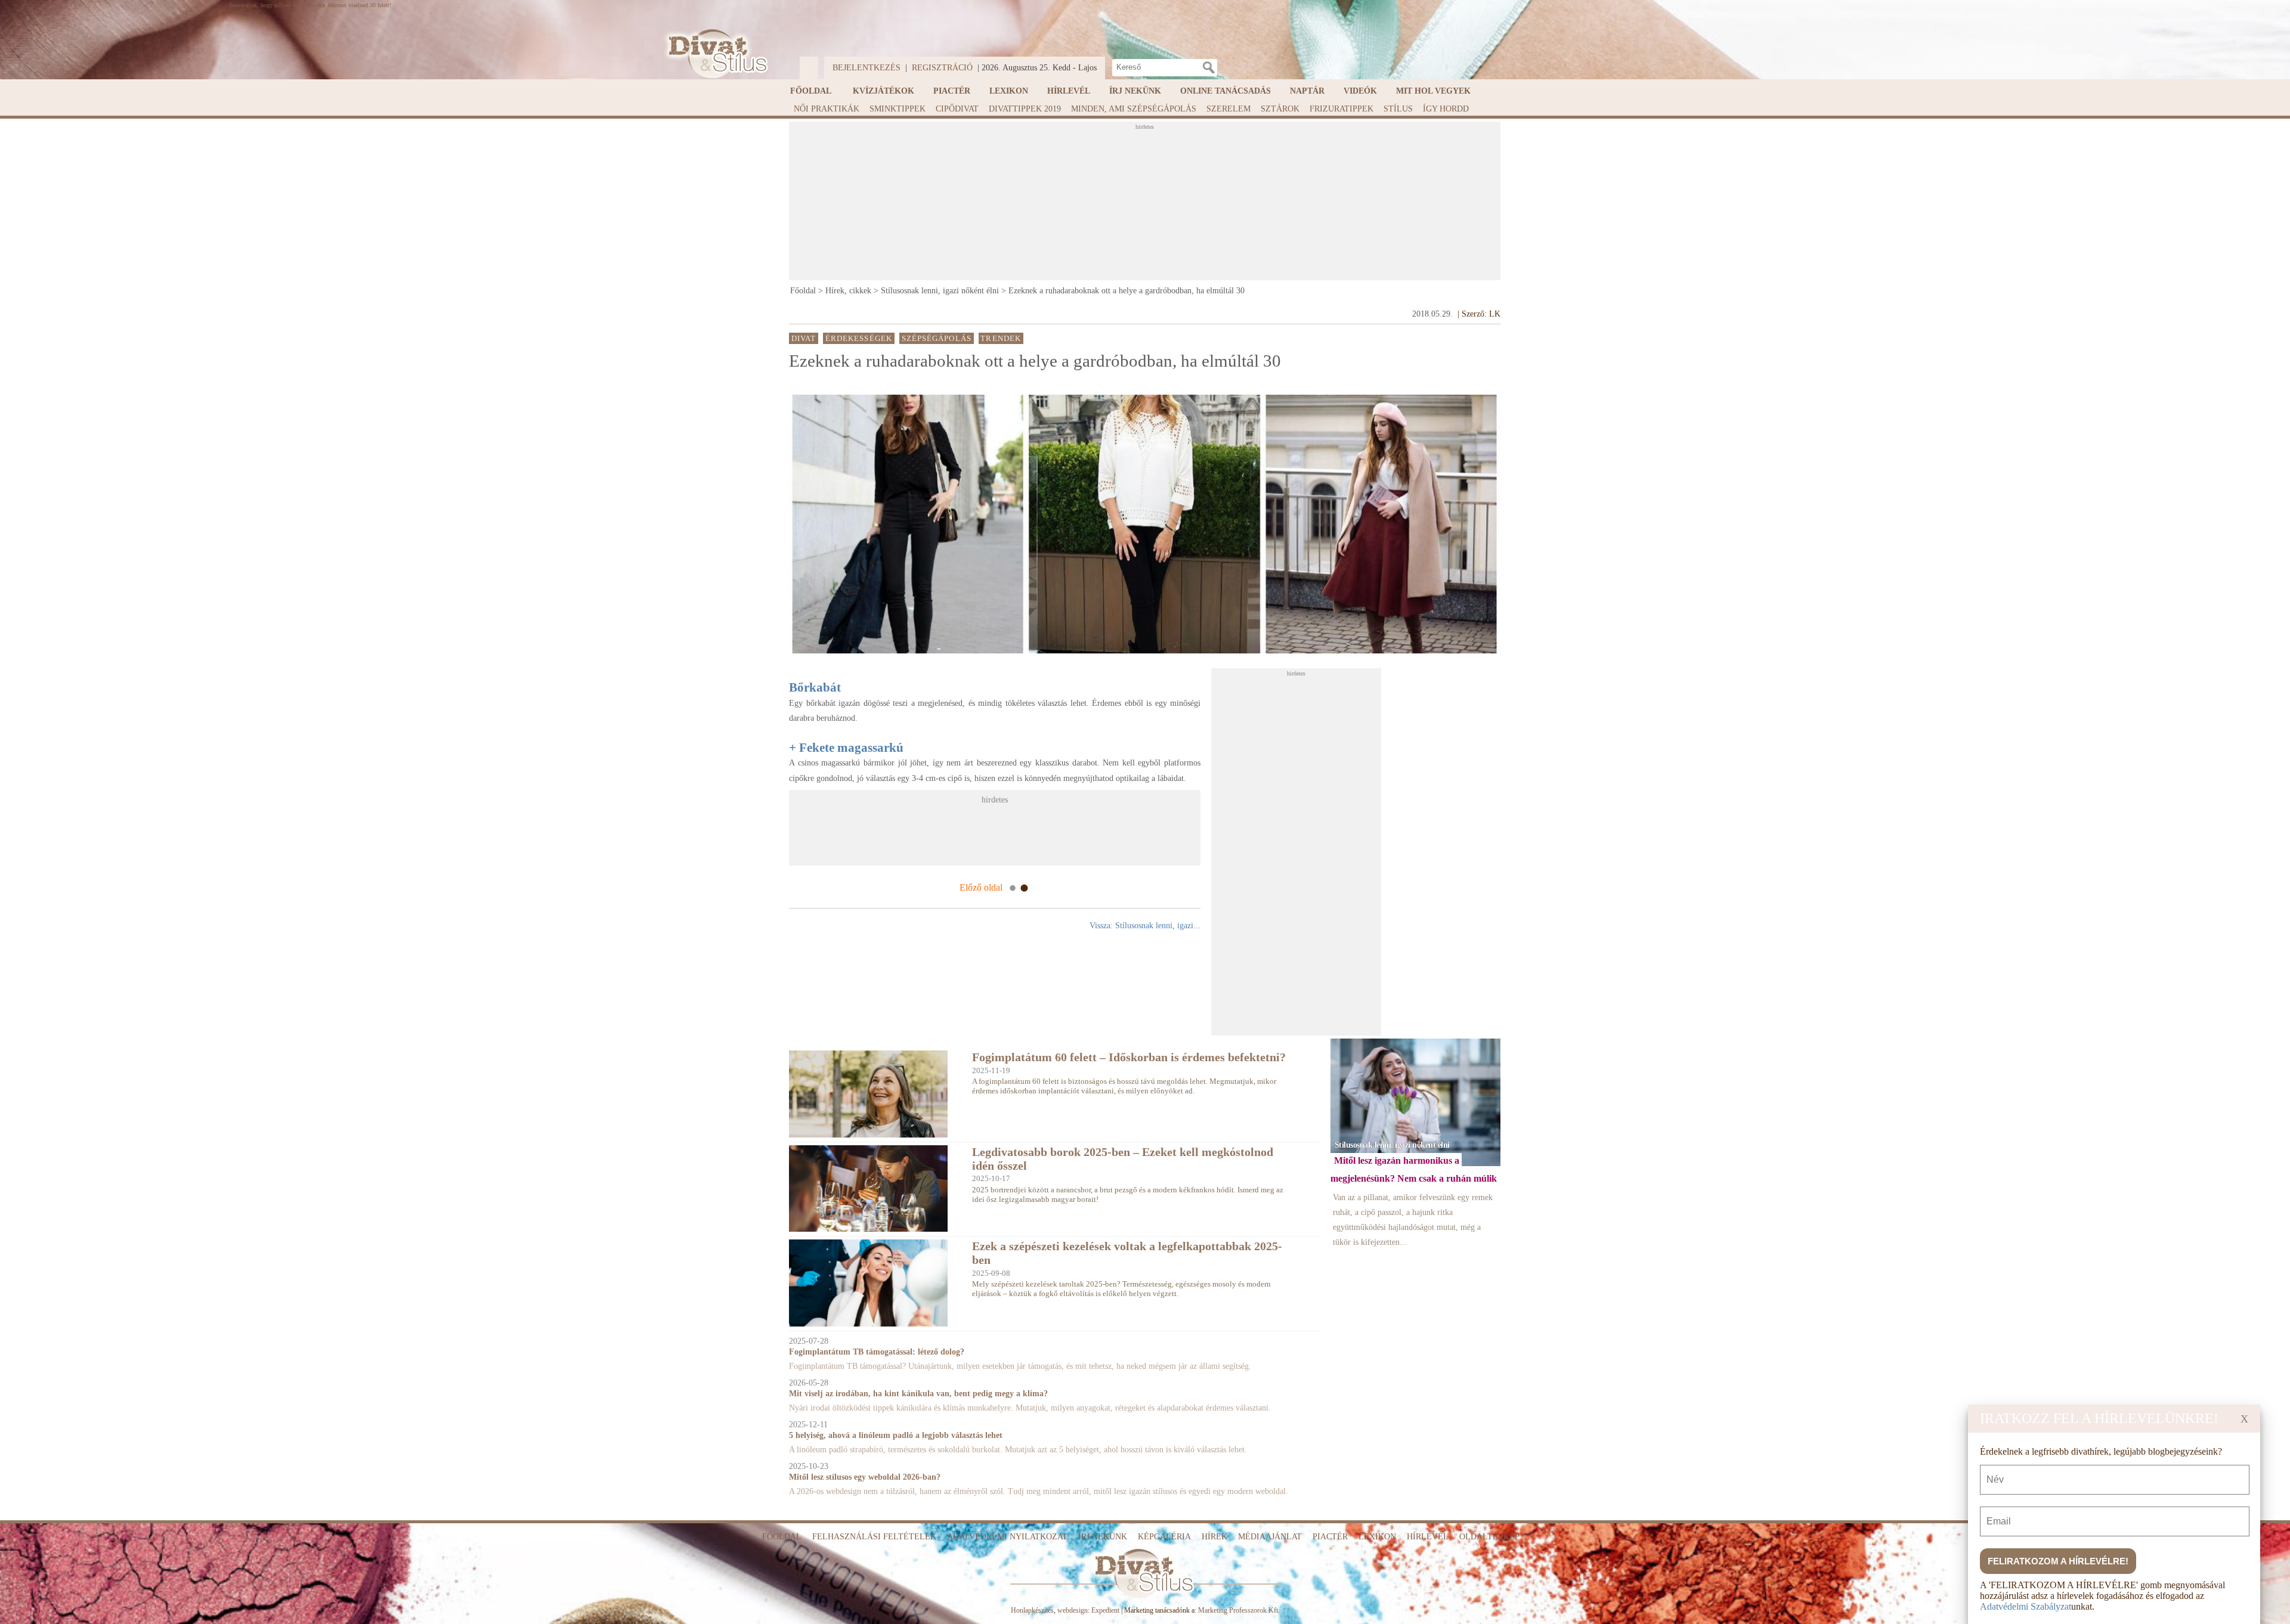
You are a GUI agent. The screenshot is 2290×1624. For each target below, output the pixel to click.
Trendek (1001, 338)
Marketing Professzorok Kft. (1239, 1610)
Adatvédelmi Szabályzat (2026, 1606)
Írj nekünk (1135, 91)
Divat (804, 338)
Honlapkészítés (1032, 1610)
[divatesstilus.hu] (715, 54)
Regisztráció (942, 68)
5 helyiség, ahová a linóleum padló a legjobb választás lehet (896, 1435)
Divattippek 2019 (1025, 109)
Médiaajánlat (1270, 1537)
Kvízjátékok (883, 91)
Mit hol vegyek (1433, 91)
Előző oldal (981, 887)
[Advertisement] (1144, 204)
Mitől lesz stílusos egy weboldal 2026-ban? (865, 1477)
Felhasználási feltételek (874, 1537)
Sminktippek (898, 109)
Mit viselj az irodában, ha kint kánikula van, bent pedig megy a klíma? (918, 1394)
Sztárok (1280, 109)
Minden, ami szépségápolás (1134, 109)
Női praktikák (827, 109)
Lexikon (1009, 91)
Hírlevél (1069, 91)
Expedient (1105, 1610)
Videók (1360, 91)
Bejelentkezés (867, 68)
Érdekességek (859, 338)
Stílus (1398, 109)
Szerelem (1228, 109)
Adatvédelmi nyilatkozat (1007, 1537)
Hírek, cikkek (848, 291)
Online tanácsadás (1226, 91)
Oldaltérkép (1489, 1537)
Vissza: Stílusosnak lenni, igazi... (1145, 926)
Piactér (952, 91)
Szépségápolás (937, 338)
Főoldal (811, 91)
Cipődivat (957, 109)
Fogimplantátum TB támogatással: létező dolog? (877, 1352)
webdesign (1073, 1610)
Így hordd (1446, 109)
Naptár (1307, 91)
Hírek (1214, 1537)
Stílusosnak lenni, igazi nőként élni (940, 291)
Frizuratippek (1341, 109)
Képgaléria (1164, 1537)
